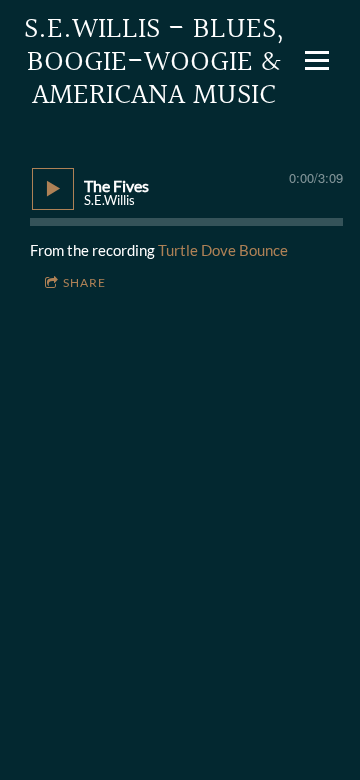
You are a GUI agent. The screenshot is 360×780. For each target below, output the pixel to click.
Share (84, 282)
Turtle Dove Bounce (223, 250)
